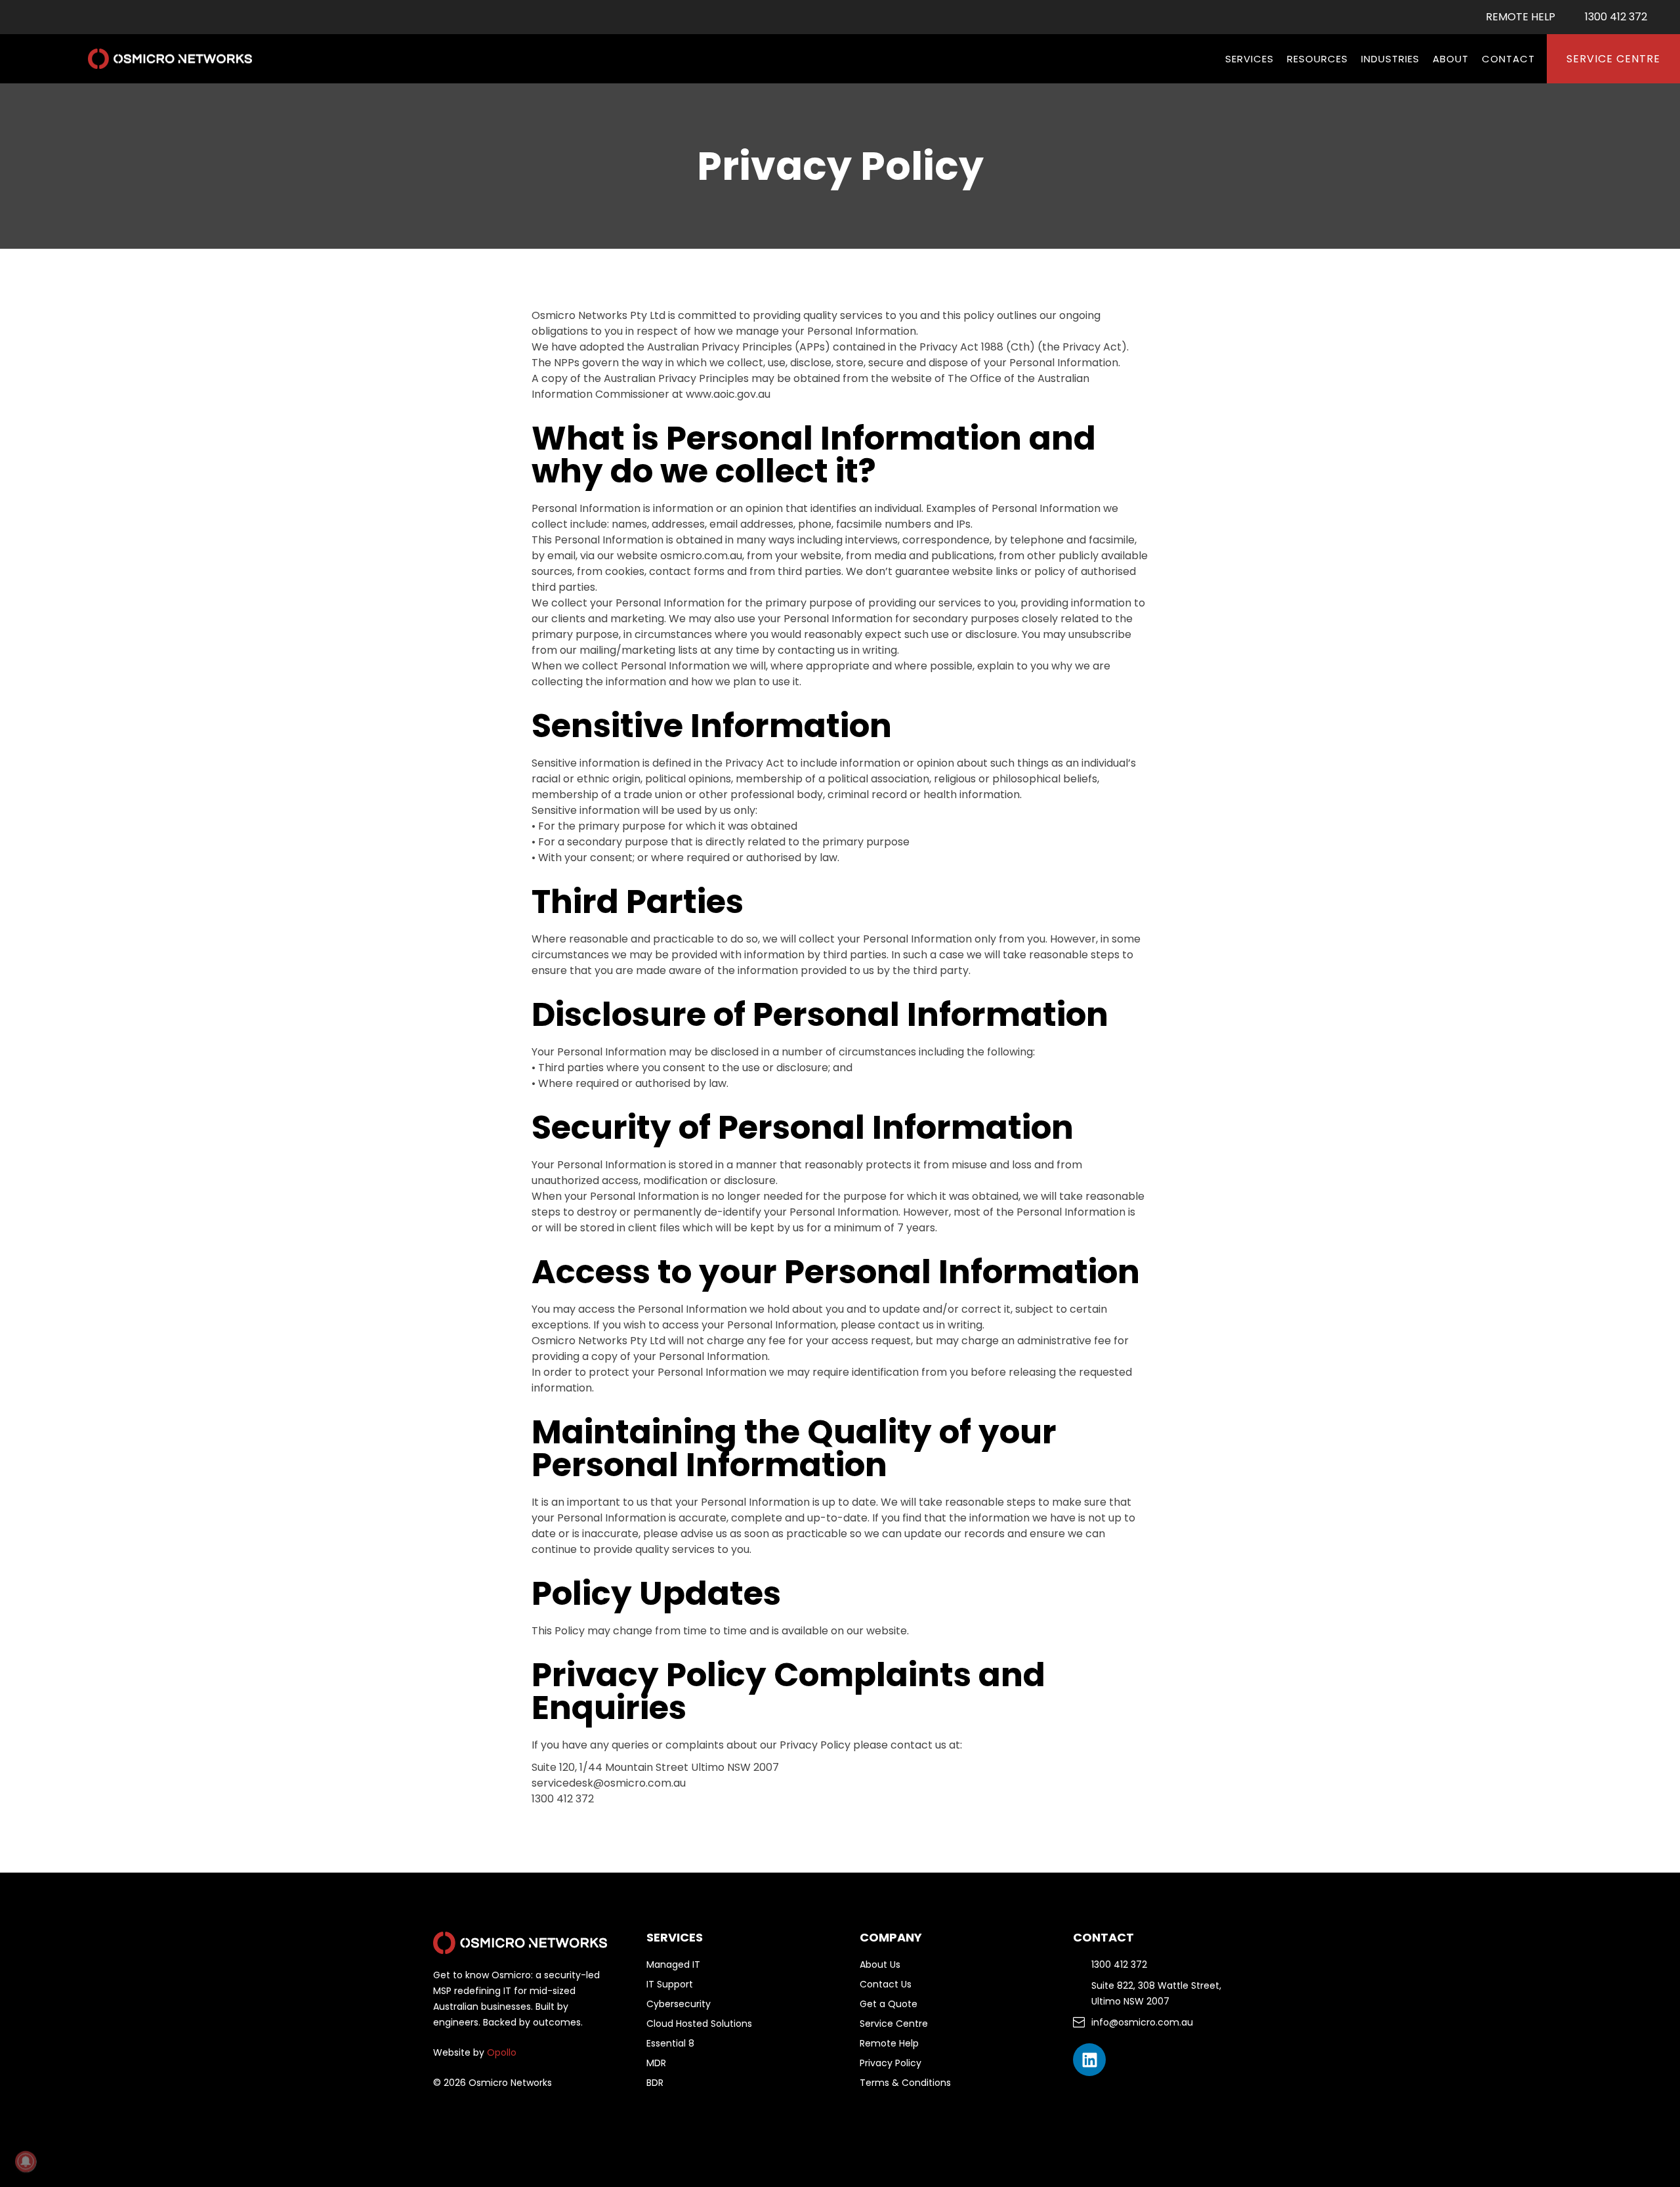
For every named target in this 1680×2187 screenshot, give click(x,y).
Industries (1390, 59)
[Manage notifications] (26, 2161)
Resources (1317, 59)
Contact (1508, 59)
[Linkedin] (1089, 2060)
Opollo (502, 2052)
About (1451, 59)
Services (1249, 59)
